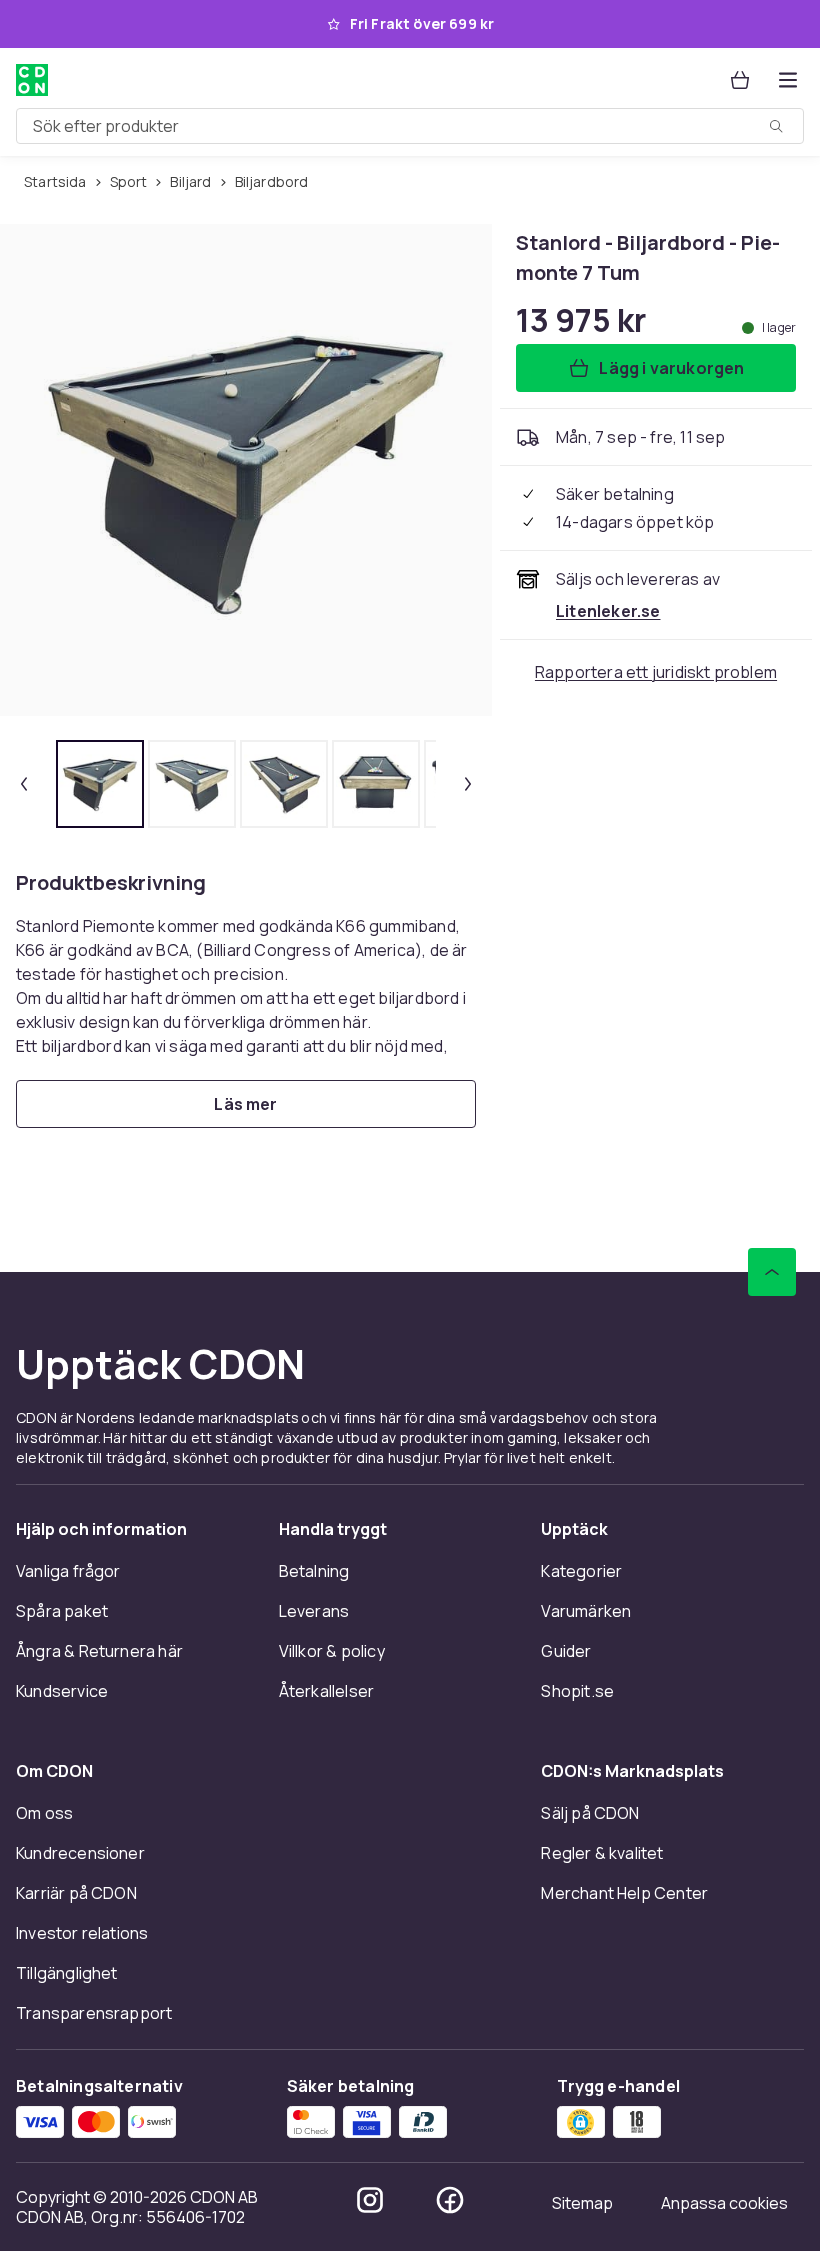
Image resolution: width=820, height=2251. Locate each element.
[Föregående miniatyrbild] (24, 784)
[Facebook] (450, 2200)
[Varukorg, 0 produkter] (740, 80)
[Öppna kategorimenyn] (788, 80)
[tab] (100, 784)
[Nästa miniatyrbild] (468, 784)
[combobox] (410, 126)
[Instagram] (370, 2200)
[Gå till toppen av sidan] (772, 1272)
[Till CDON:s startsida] (32, 80)
